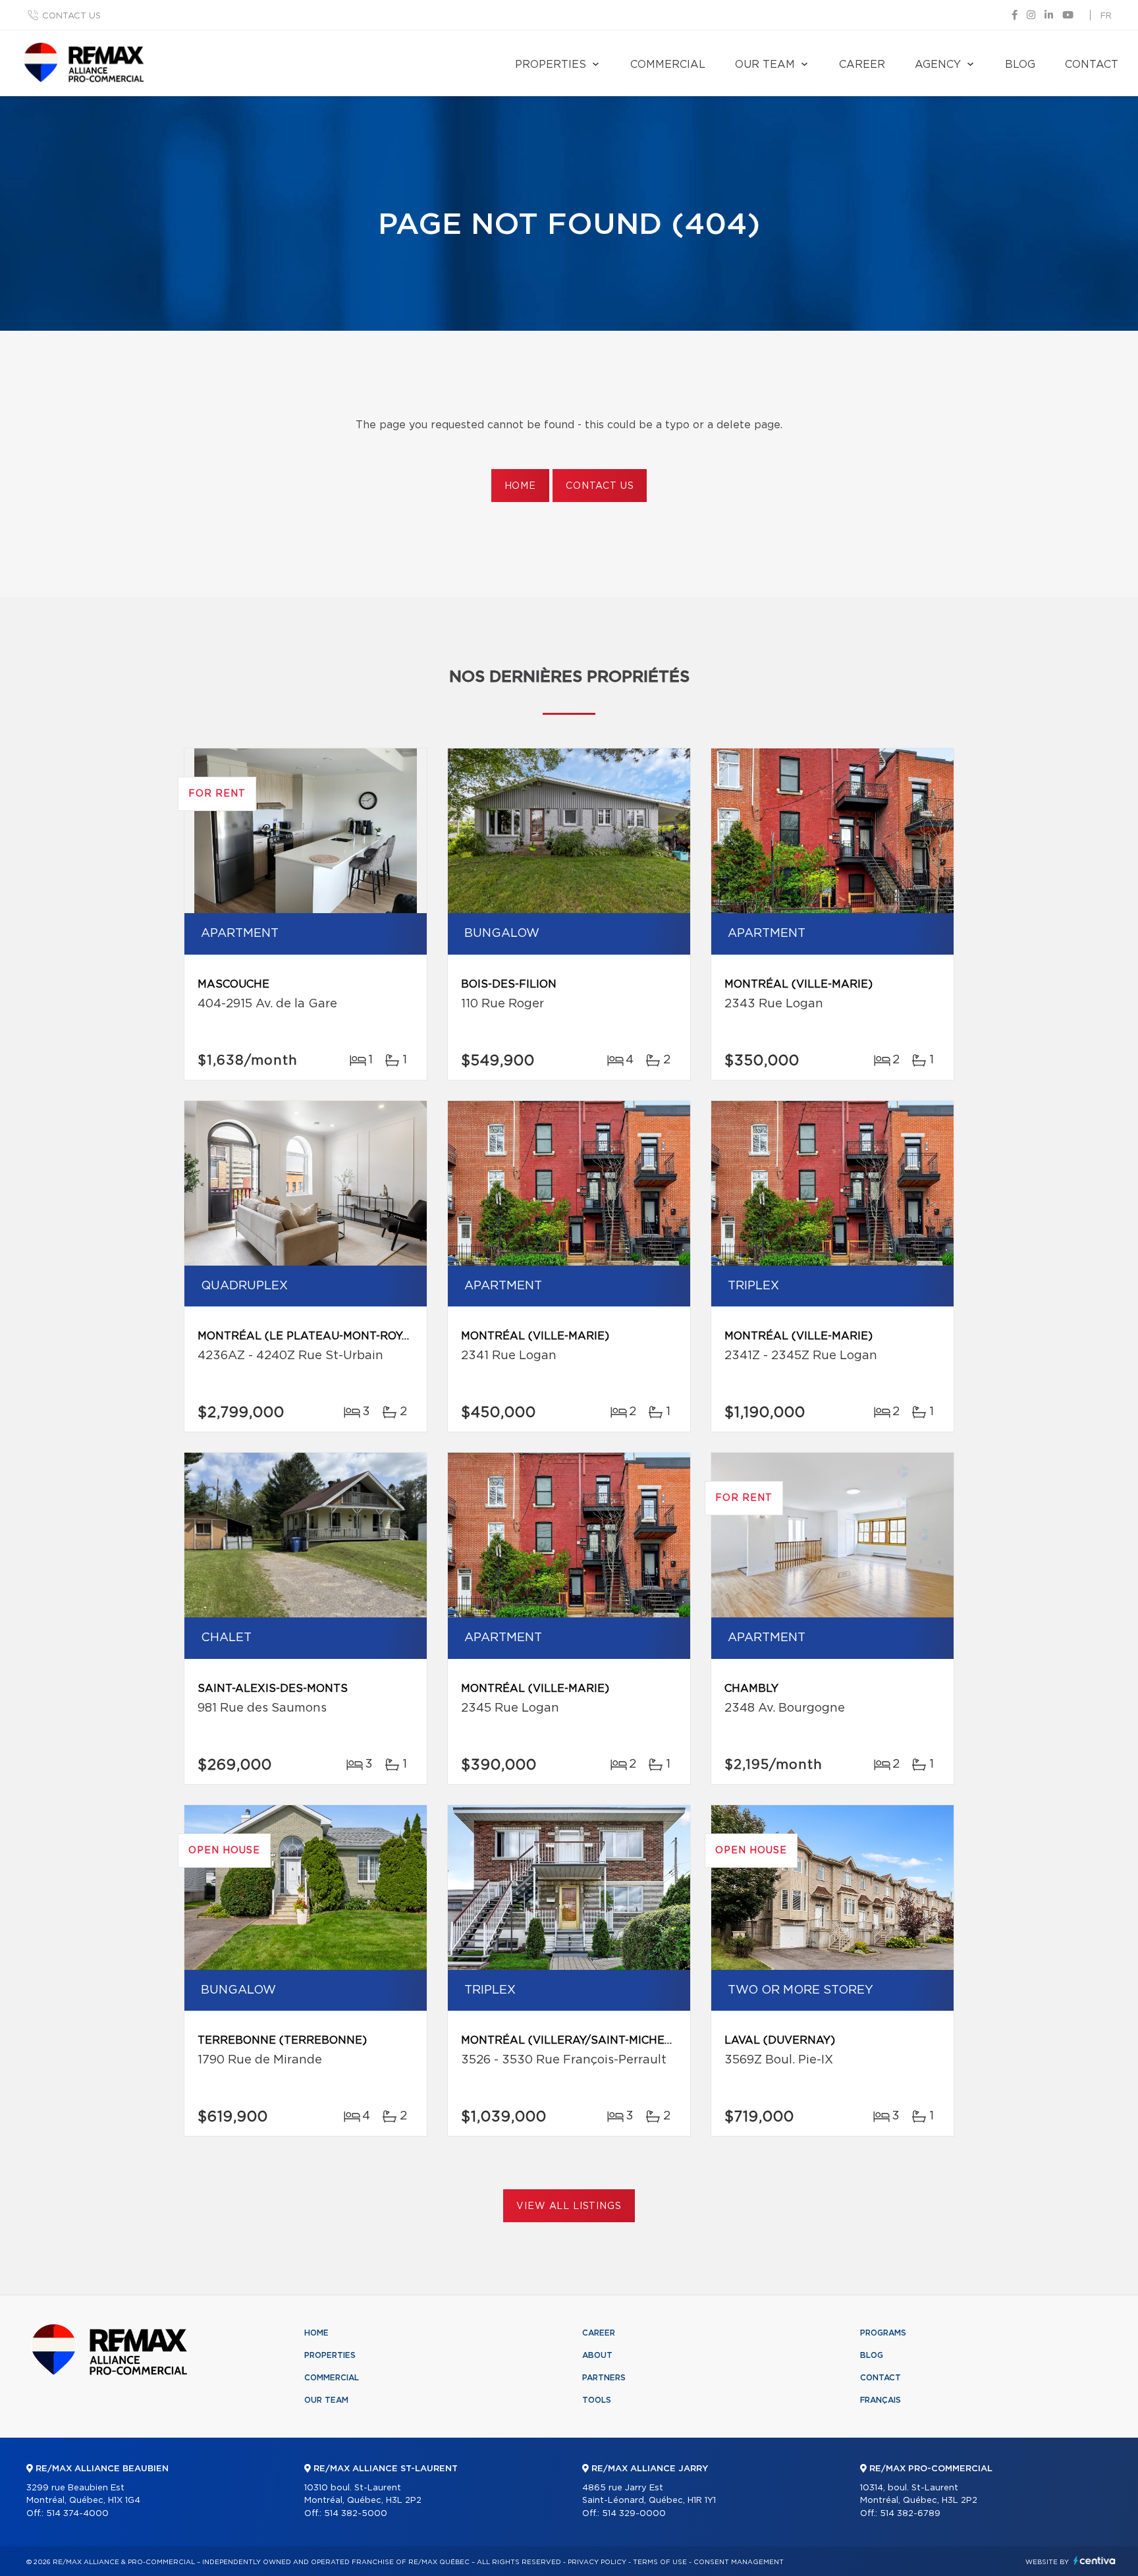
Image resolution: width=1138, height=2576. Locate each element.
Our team (765, 65)
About (597, 2355)
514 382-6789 (910, 2514)
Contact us (71, 16)
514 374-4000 (77, 2514)
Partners (604, 2378)
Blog (1020, 65)
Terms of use (660, 2562)
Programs (883, 2333)
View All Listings (569, 2206)
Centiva (1095, 2561)
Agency (938, 65)
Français (881, 2400)
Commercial (668, 65)
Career (862, 65)
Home (520, 486)
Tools (597, 2400)
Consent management (739, 2562)
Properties (551, 65)
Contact (1092, 65)
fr (1106, 16)
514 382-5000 (356, 2514)
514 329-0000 (634, 2514)
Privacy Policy (597, 2562)
